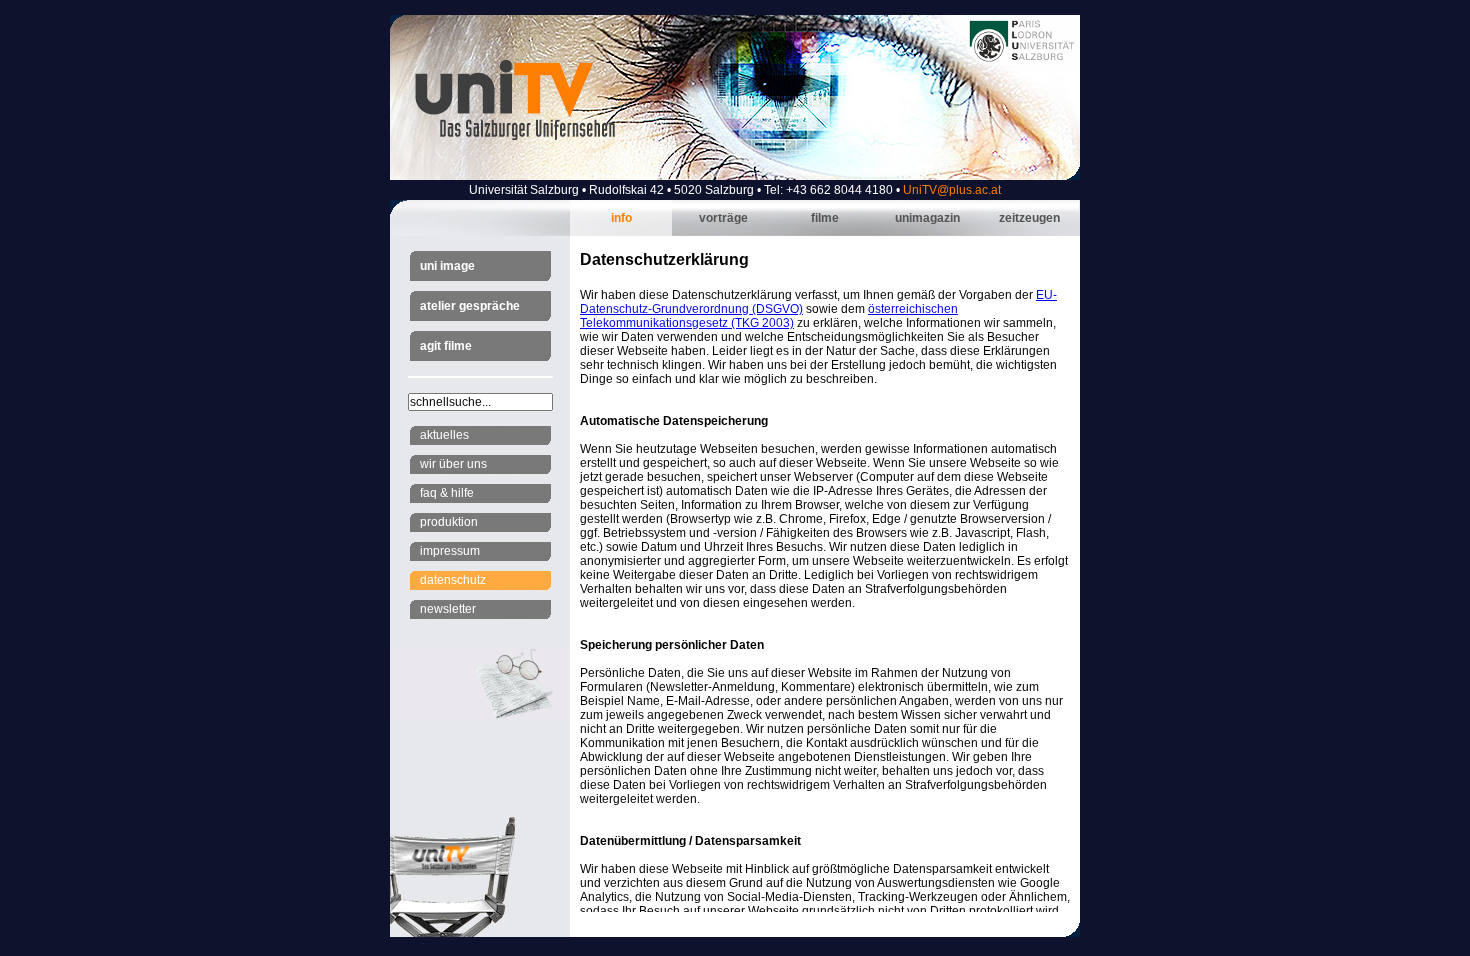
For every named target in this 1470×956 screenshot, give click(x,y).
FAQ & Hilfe (447, 493)
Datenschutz (453, 580)
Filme (825, 218)
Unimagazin (927, 218)
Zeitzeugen (1029, 218)
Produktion (449, 522)
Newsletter (448, 609)
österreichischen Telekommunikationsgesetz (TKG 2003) (769, 316)
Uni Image (447, 266)
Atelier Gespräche (470, 306)
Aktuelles (444, 435)
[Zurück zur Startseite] (735, 176)
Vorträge (723, 218)
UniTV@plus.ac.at (952, 190)
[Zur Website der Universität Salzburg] (1022, 61)
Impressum (450, 551)
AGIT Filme (446, 346)
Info (621, 218)
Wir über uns (453, 464)
